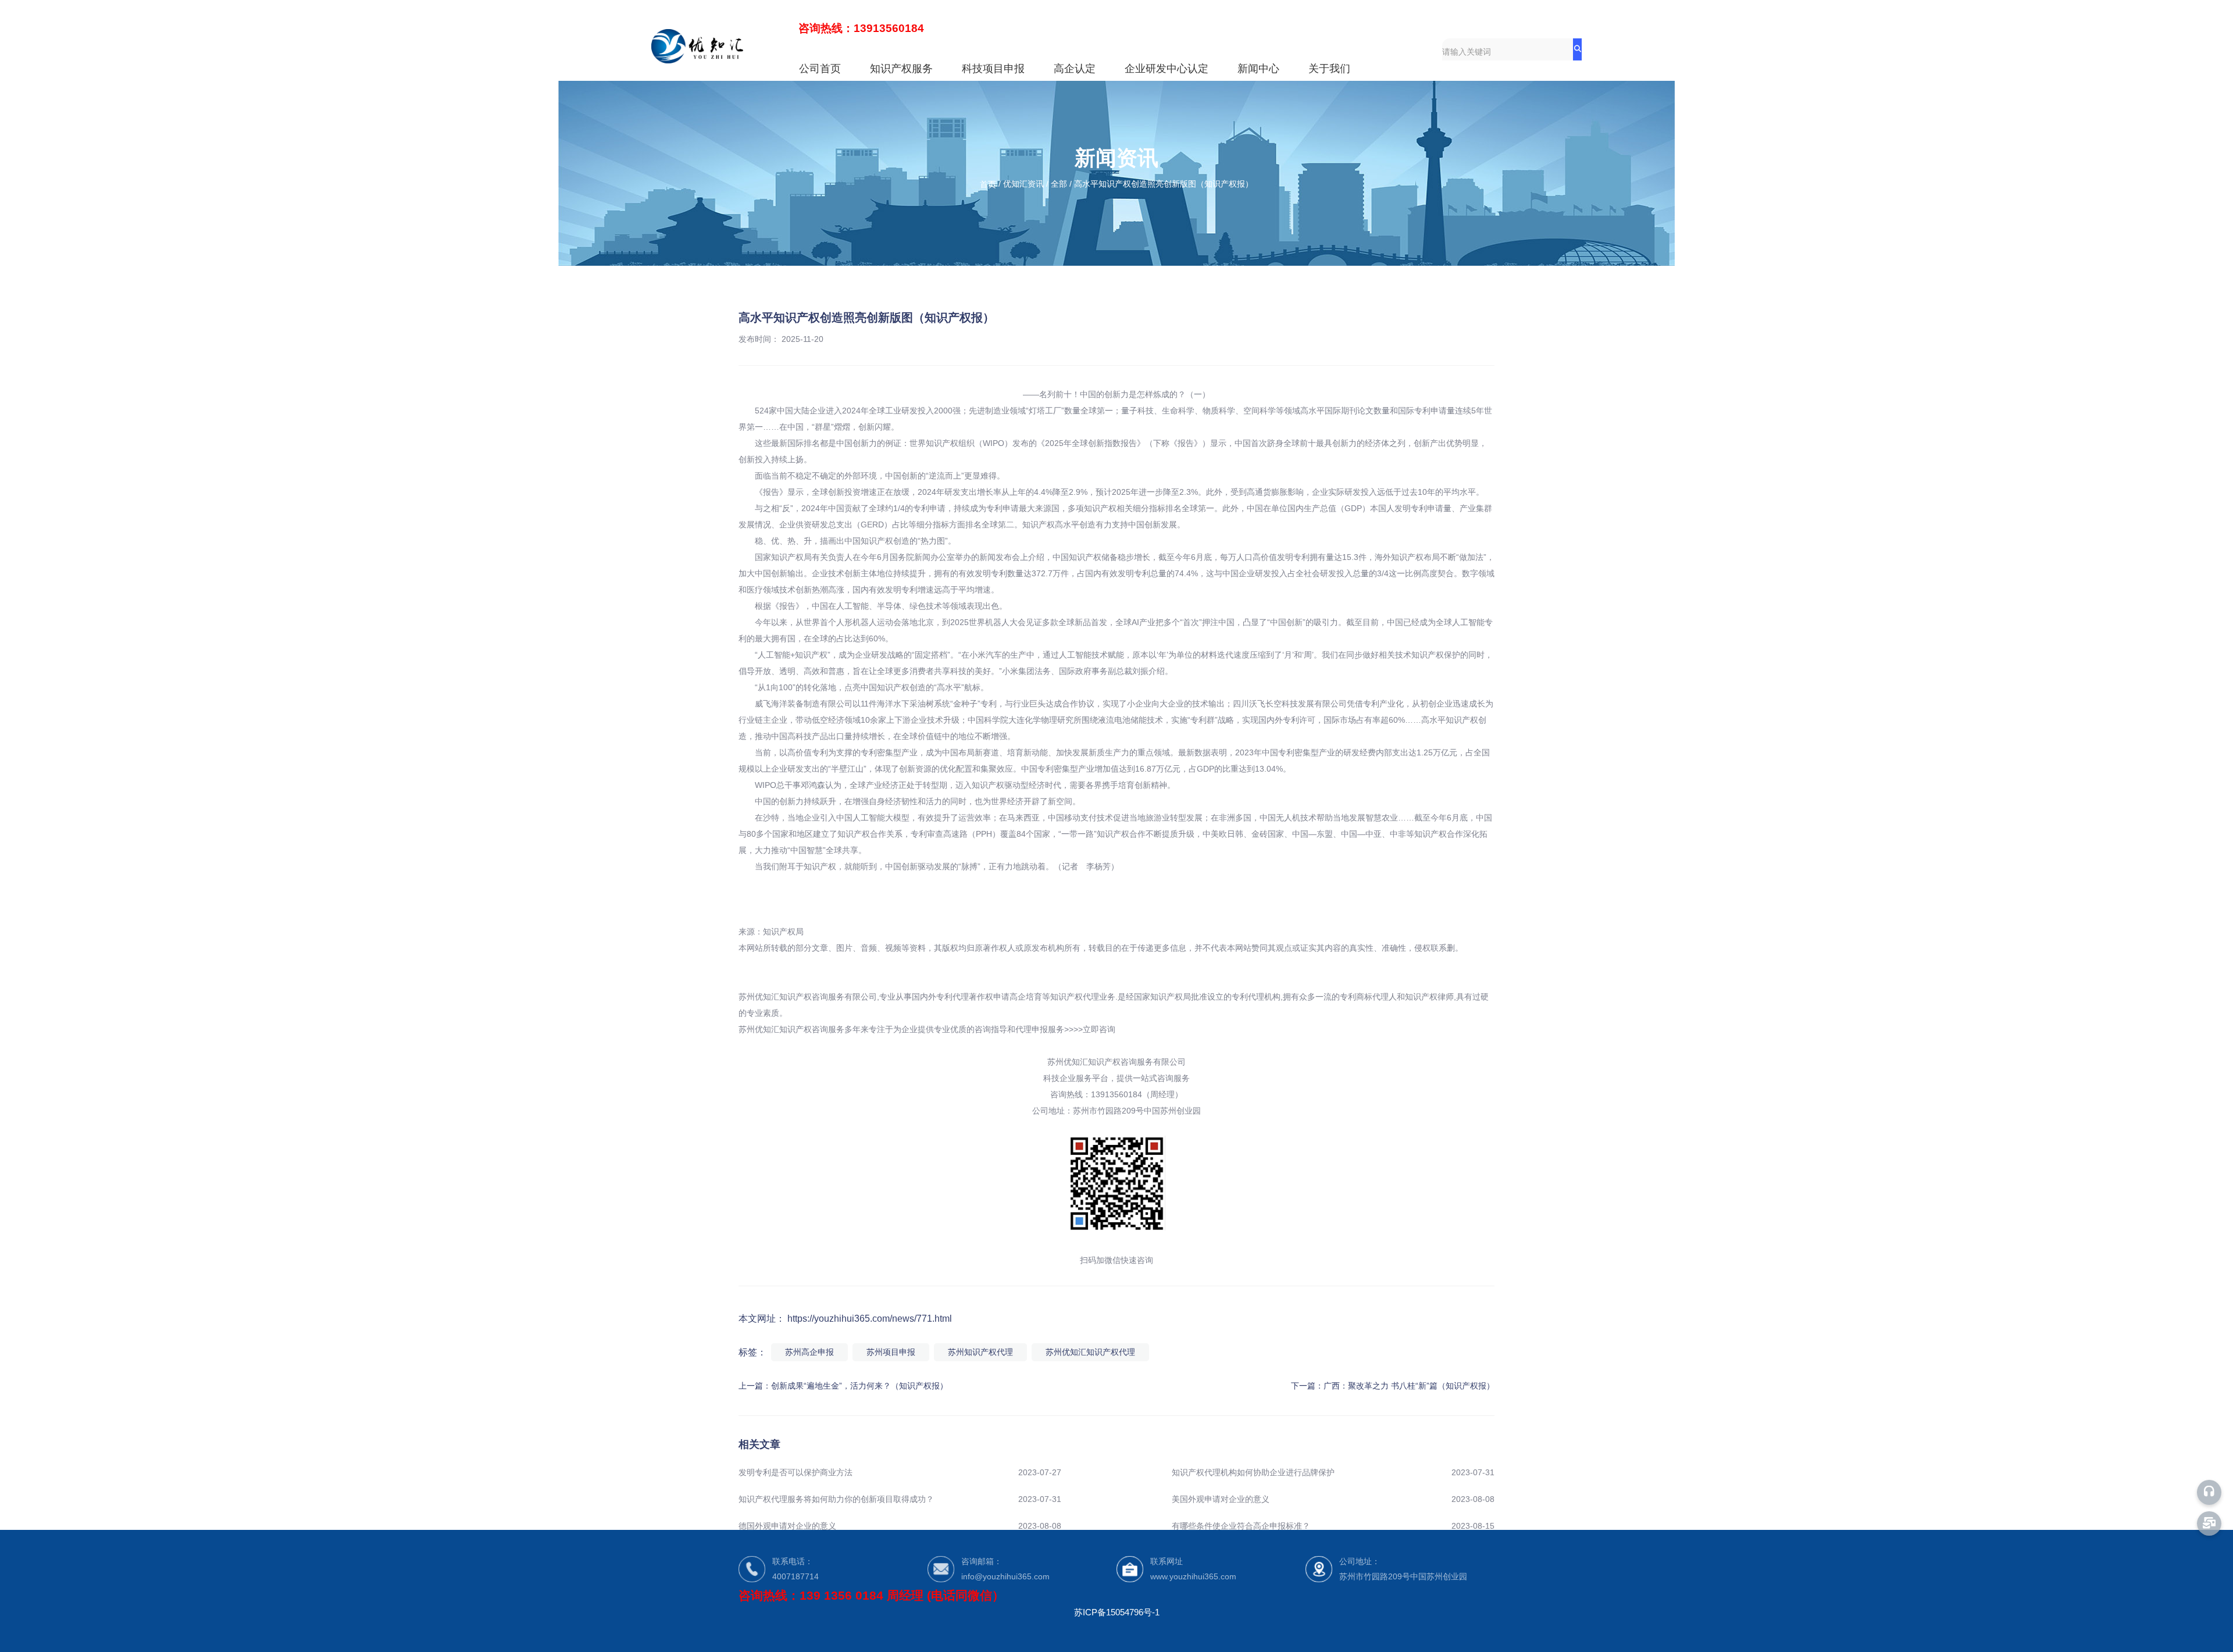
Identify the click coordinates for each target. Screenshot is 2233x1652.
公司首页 (820, 69)
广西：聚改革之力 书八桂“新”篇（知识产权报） (1409, 1386)
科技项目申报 (993, 69)
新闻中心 (1258, 69)
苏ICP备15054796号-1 (1117, 1612)
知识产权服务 (901, 69)
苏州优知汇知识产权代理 (1090, 1352)
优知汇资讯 (1023, 184)
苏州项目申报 (891, 1352)
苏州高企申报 (809, 1352)
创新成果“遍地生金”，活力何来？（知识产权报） (859, 1386)
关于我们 (1329, 69)
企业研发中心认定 (1167, 69)
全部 (1059, 184)
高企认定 (1075, 69)
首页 (989, 184)
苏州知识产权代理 (980, 1352)
